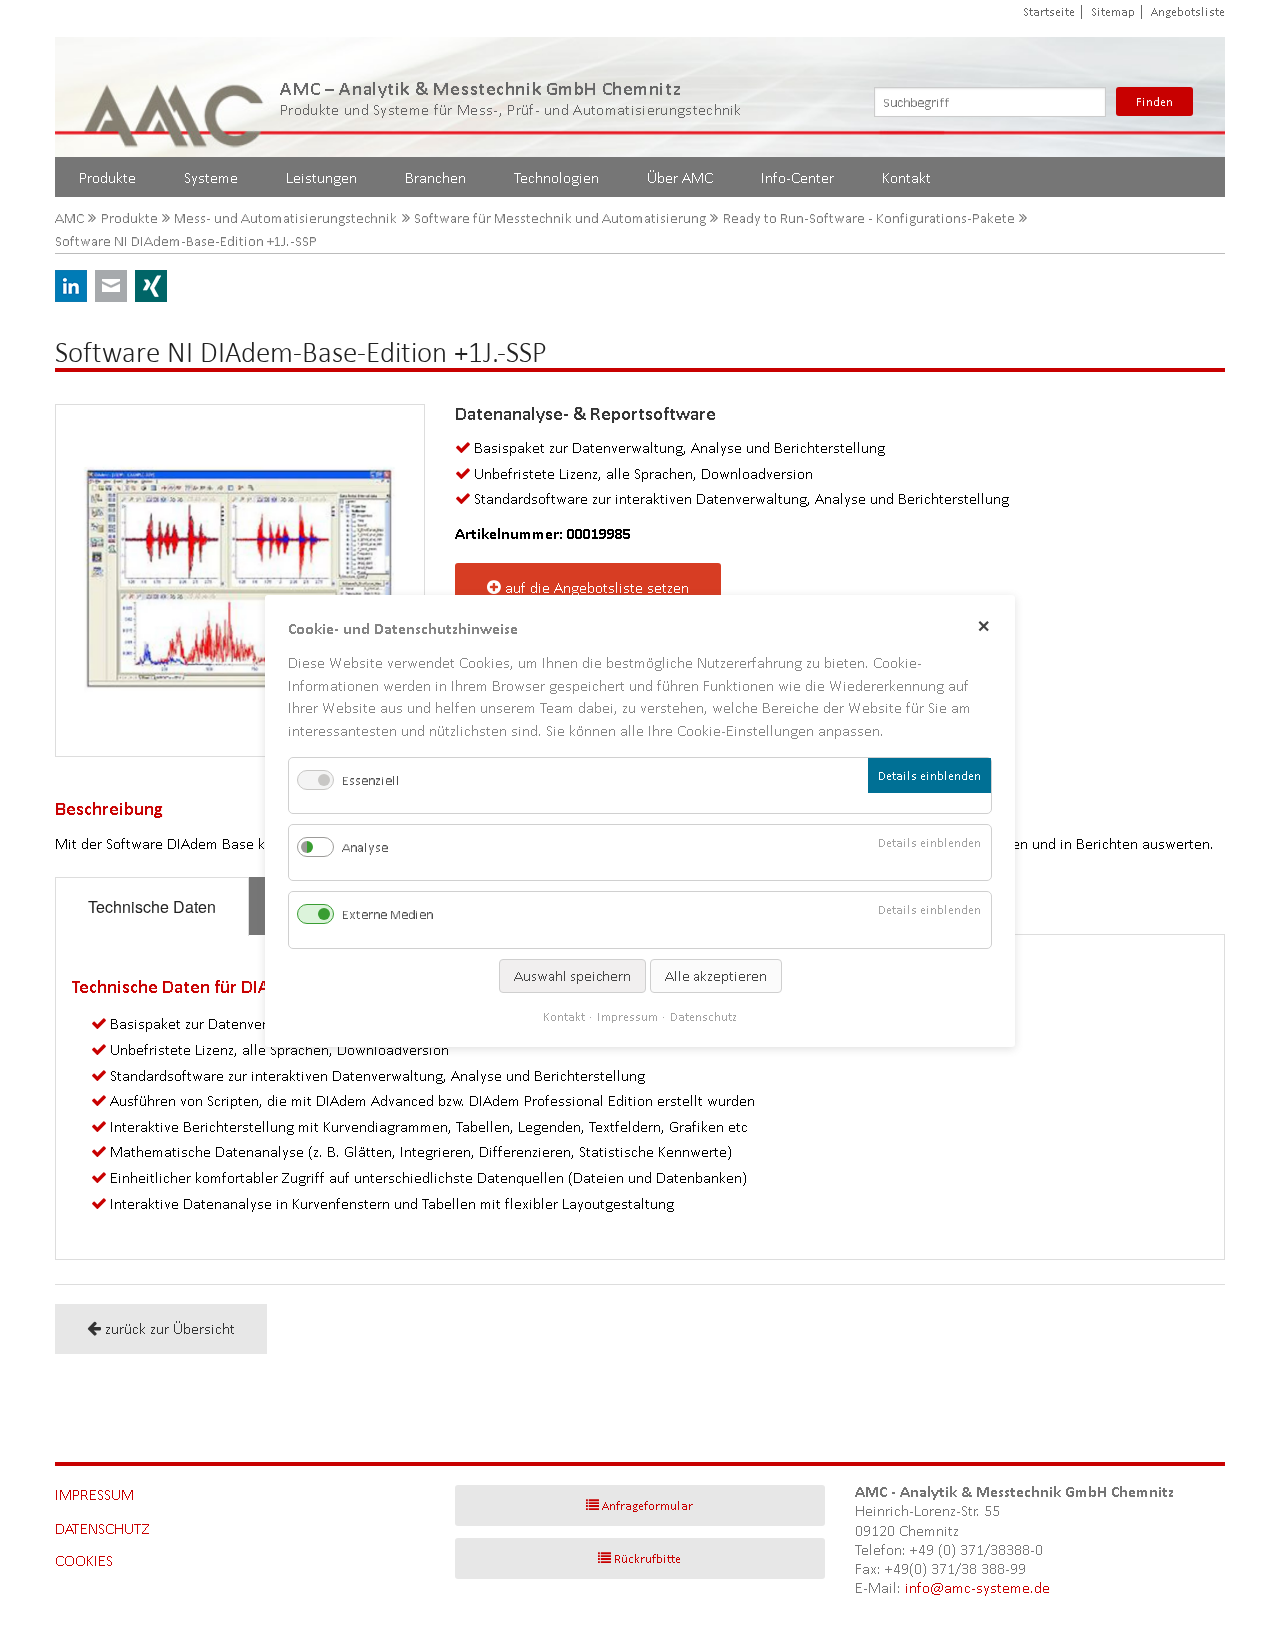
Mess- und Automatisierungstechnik (285, 218)
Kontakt (906, 177)
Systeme (211, 177)
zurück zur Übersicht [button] (170, 1328)
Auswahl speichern (572, 975)
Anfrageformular (647, 1505)
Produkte (107, 177)
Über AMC (680, 177)
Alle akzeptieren (716, 975)
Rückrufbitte (647, 1558)
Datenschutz (102, 1528)
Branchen (435, 177)
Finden (1154, 101)
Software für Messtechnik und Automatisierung (560, 218)
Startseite (1049, 11)
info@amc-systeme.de (977, 1587)
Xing (151, 286)
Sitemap (1113, 11)
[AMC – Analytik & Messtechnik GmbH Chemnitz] (175, 97)
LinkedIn (71, 286)
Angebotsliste (1188, 11)
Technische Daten (152, 906)
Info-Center (797, 177)
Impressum (94, 1494)
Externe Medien (387, 914)
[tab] (152, 906)
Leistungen (321, 177)
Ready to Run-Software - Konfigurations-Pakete (869, 218)
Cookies (84, 1560)
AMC (69, 218)
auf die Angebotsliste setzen (597, 587)
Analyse (365, 847)
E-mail (111, 286)
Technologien (556, 177)
